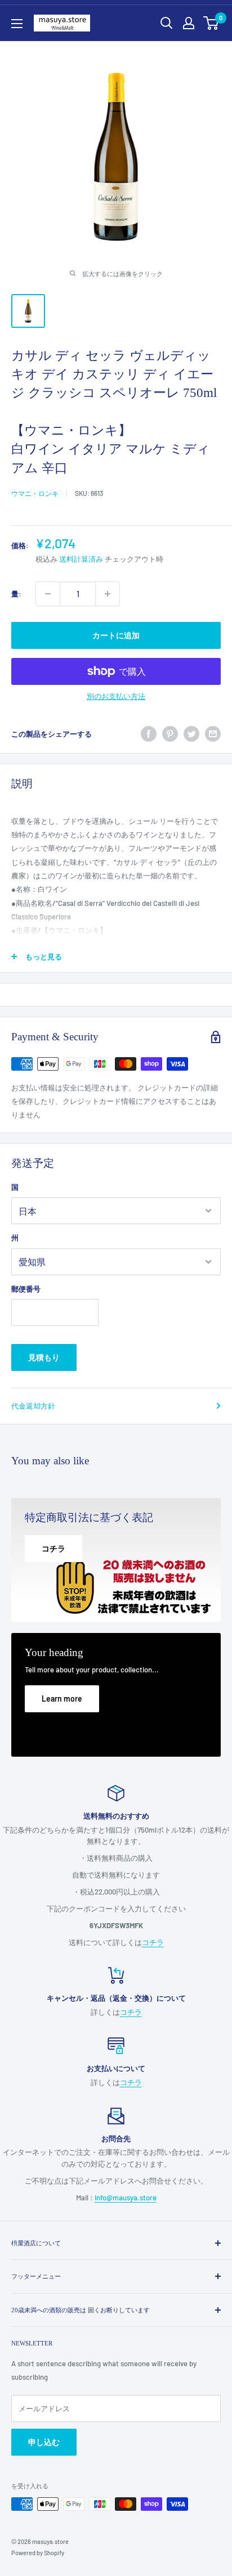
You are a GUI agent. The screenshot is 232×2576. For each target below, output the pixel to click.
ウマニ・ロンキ (35, 493)
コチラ (153, 1942)
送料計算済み (81, 559)
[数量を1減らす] (48, 594)
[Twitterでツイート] (191, 734)
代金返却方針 (33, 1406)
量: (16, 594)
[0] (211, 23)
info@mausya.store (126, 2198)
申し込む (44, 2442)
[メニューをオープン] (17, 24)
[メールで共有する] (213, 734)
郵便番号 (26, 1289)
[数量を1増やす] (108, 594)
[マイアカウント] (189, 23)
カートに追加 (116, 635)
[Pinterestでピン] (170, 734)
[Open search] (167, 23)
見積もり (44, 1357)
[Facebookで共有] (149, 734)
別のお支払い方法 (116, 696)
